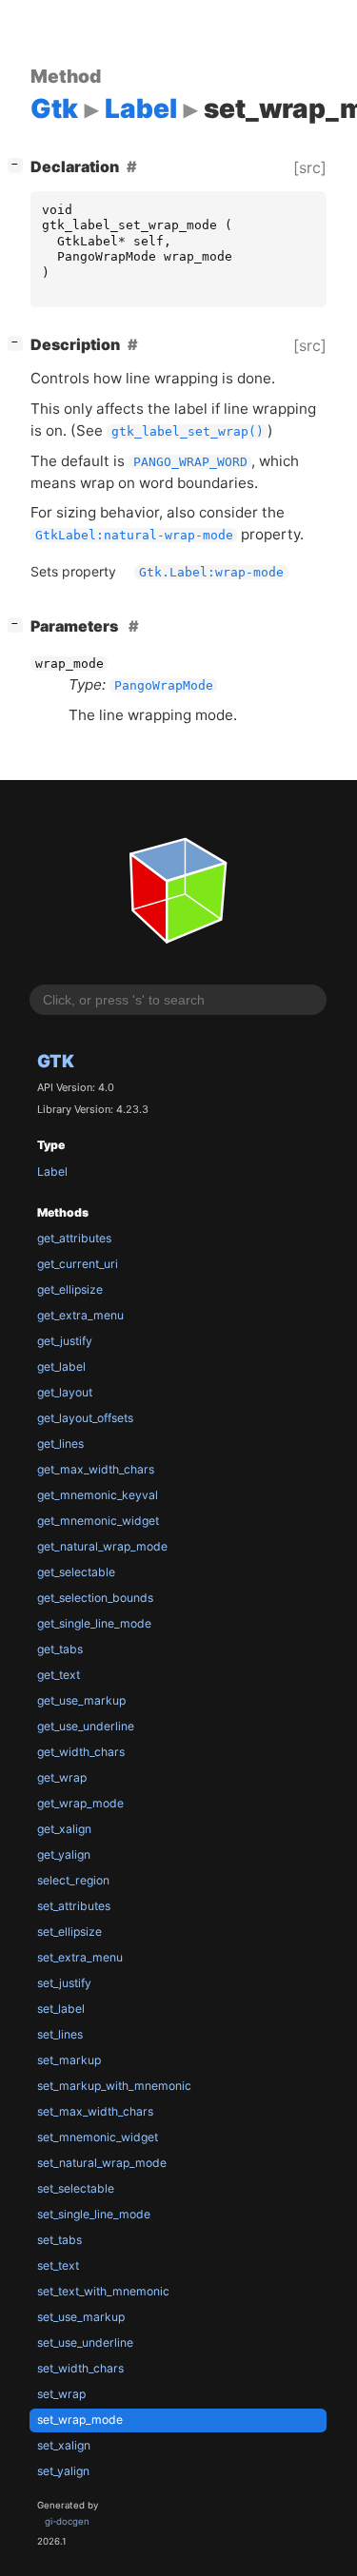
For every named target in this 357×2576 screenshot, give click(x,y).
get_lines (60, 1444)
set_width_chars (80, 2368)
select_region (73, 1880)
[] (19, 164)
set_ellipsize (69, 1932)
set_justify (64, 1983)
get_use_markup (81, 1700)
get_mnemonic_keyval (98, 1495)
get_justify (65, 1341)
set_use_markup (81, 2317)
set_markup (69, 2060)
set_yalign (63, 2471)
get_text (59, 1675)
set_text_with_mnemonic (103, 2291)
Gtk (56, 1061)
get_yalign (64, 1854)
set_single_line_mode (94, 2214)
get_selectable (76, 1572)
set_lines (60, 2034)
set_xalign (64, 2445)
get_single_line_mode (94, 1623)
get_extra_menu (80, 1315)
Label (52, 1171)
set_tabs (59, 2240)
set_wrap (61, 2394)
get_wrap (62, 1777)
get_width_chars (81, 1752)
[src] (310, 167)
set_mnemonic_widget (98, 2137)
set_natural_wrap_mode (102, 2163)
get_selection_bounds (95, 1598)
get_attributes (74, 1238)
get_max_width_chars (96, 1469)
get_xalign (64, 1829)
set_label (61, 2009)
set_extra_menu (80, 1957)
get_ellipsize (70, 1289)
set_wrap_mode (80, 2420)
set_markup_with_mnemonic (114, 2086)
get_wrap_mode (80, 1803)
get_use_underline (86, 1726)
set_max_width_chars (95, 2111)
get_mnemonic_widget (98, 1521)
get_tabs (60, 1649)
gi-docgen (67, 2521)
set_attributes (74, 1906)
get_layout (65, 1392)
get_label (61, 1366)
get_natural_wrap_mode (102, 1546)
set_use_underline (85, 2342)
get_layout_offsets (85, 1418)
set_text (58, 2265)
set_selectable (76, 2188)
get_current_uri (78, 1264)
